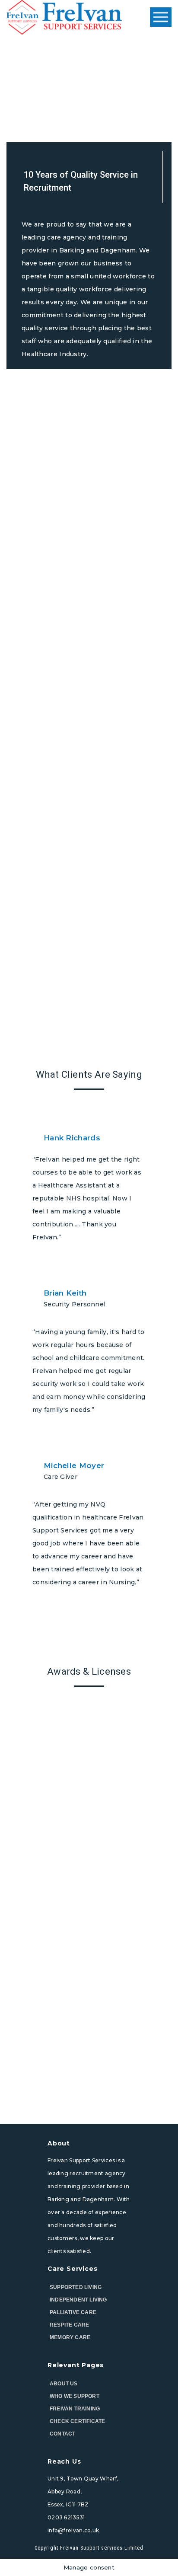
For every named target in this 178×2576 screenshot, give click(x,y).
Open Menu (161, 18)
